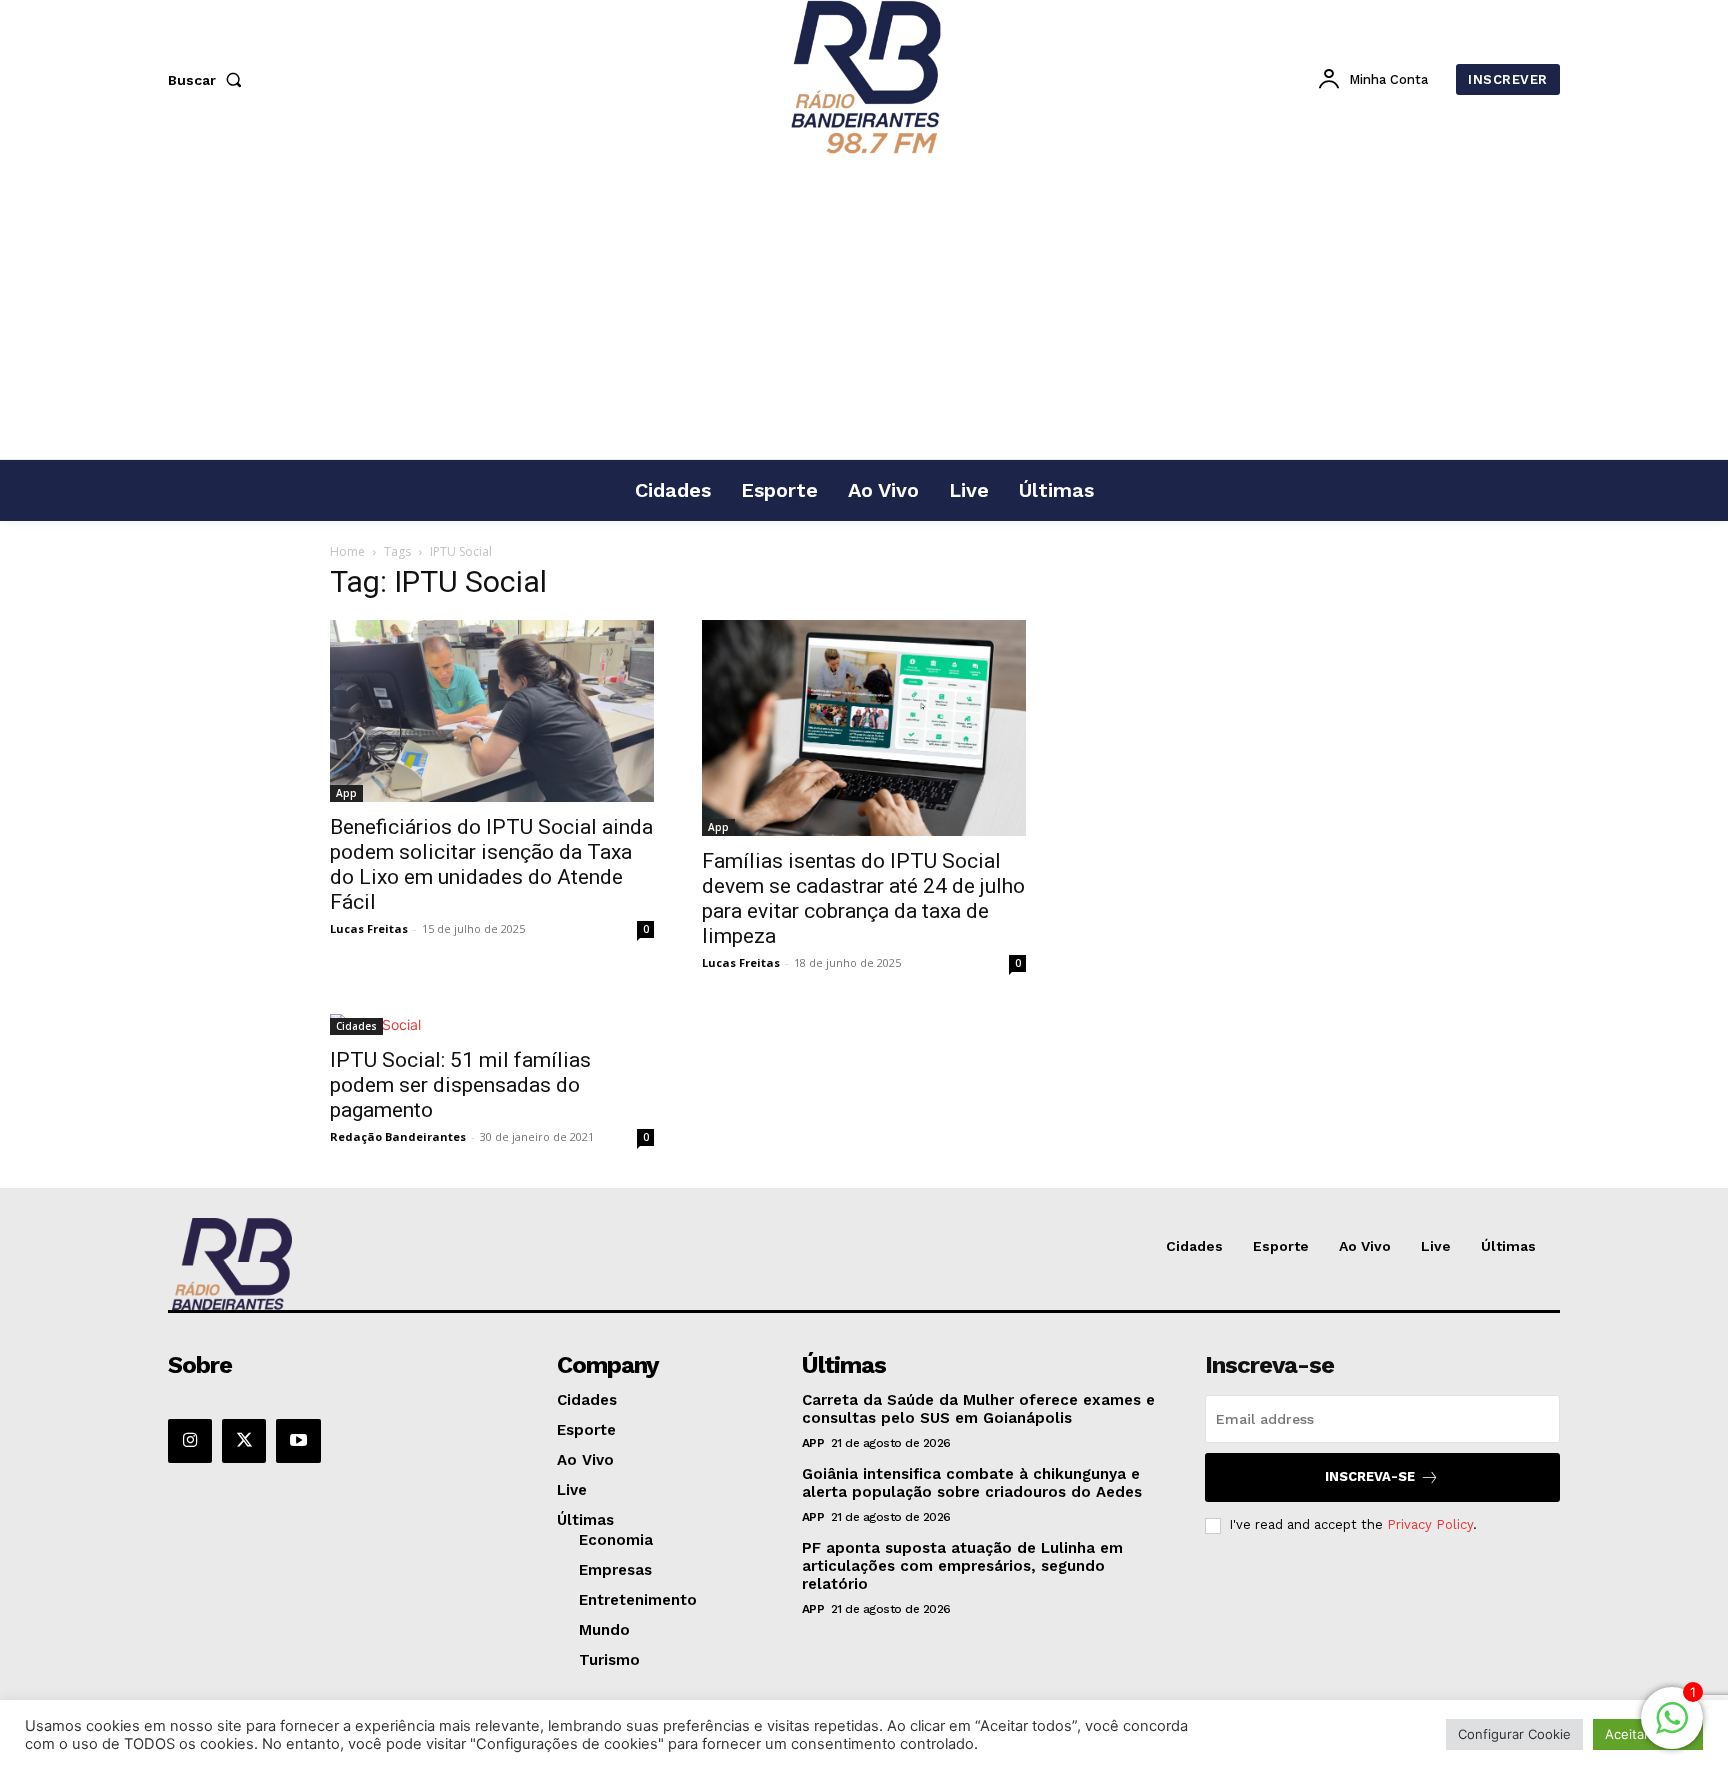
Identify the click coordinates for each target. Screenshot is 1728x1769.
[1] (1672, 1728)
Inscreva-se (1370, 1476)
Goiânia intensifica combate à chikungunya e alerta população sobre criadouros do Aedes (972, 1483)
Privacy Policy (1430, 1524)
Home (347, 551)
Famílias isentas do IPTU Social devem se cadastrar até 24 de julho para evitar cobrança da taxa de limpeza (863, 898)
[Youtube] (298, 1441)
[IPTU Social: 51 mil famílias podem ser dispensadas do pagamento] (492, 1024)
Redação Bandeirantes (398, 1136)
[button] (209, 80)
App (346, 793)
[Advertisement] (864, 309)
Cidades (356, 1026)
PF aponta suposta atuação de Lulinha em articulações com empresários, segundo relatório (962, 1566)
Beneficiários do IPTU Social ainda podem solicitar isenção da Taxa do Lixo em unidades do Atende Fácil (491, 864)
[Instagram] (190, 1441)
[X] (244, 1441)
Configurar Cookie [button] (1514, 1734)
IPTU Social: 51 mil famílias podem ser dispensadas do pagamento (460, 1085)
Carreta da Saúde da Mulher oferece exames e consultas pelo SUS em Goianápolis (978, 1409)
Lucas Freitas (369, 928)
